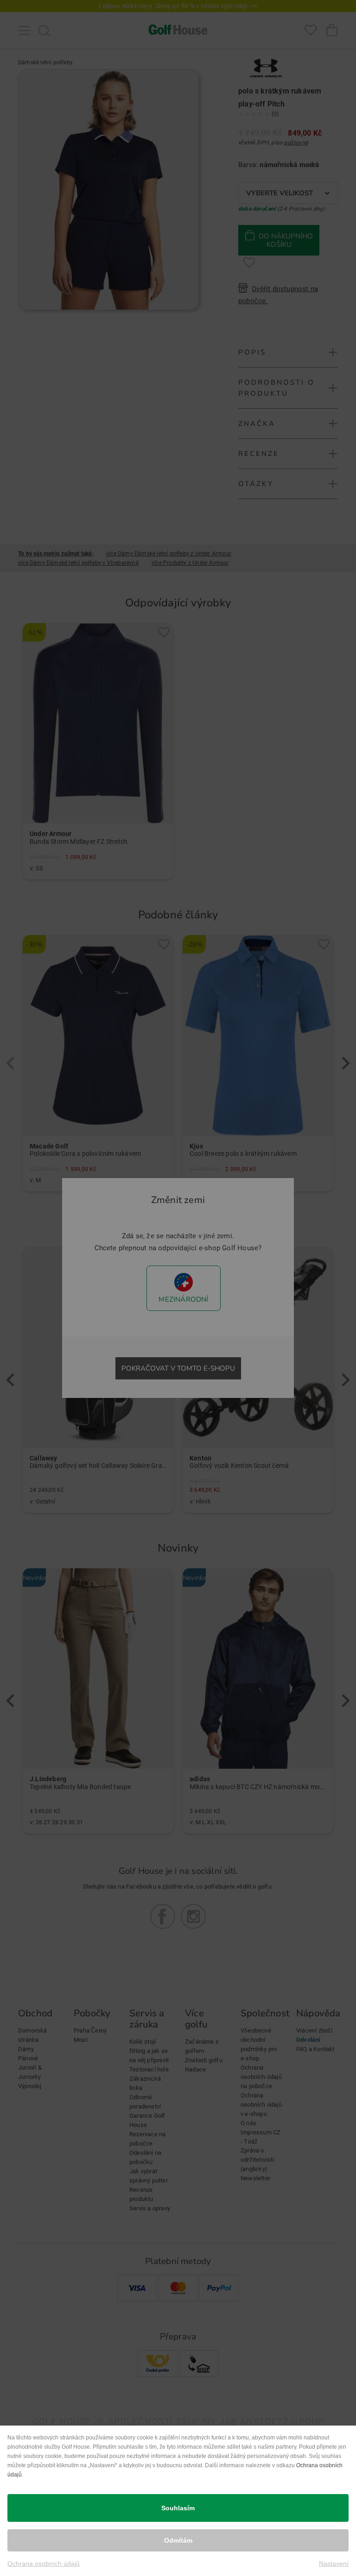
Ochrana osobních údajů (44, 2564)
